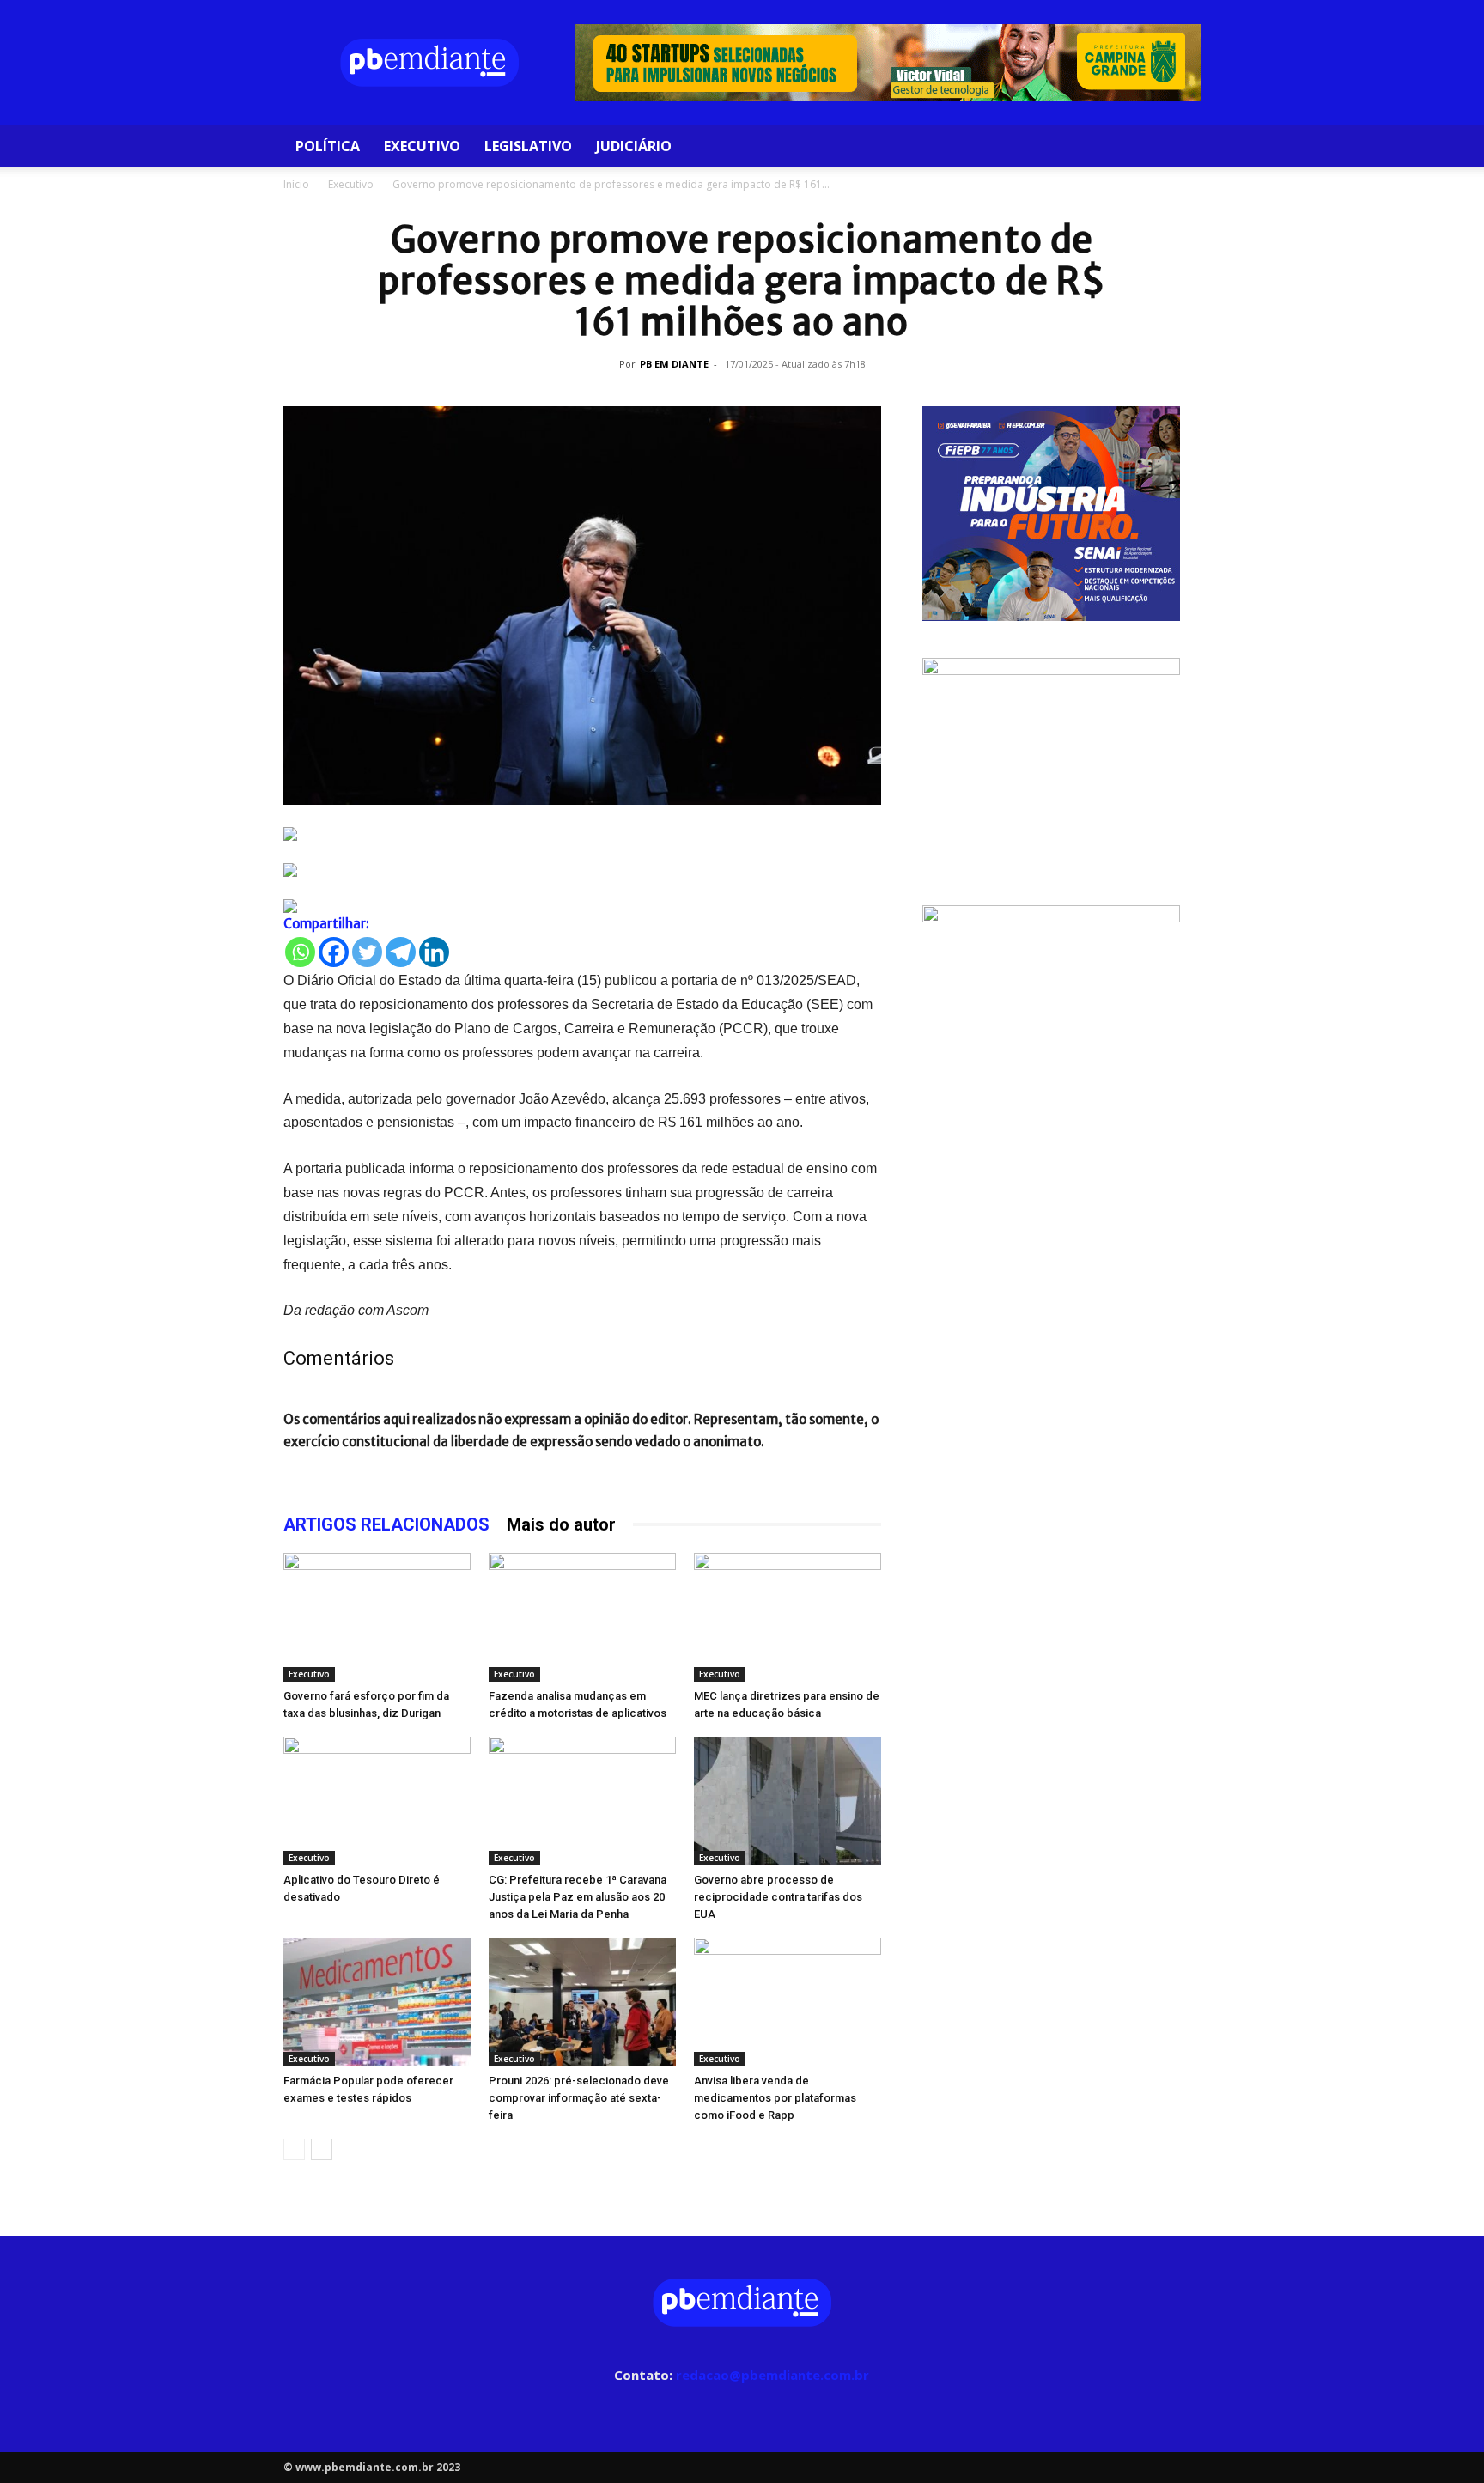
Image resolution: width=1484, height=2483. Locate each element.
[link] (582, 834)
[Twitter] (367, 952)
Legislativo (528, 146)
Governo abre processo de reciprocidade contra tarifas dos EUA (778, 1897)
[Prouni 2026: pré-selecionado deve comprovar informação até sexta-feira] (582, 2002)
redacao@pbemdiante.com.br (772, 2375)
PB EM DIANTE (674, 364)
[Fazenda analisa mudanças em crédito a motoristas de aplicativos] (582, 1617)
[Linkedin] (434, 952)
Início (296, 184)
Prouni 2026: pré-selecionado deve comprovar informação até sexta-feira (579, 2098)
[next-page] (322, 2149)
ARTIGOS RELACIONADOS (386, 1524)
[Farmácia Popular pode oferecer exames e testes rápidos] (377, 2002)
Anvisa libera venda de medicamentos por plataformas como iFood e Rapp (775, 2098)
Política (328, 146)
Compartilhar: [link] (326, 924)
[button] (1180, 147)
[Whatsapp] (300, 952)
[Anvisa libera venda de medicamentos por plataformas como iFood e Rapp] (788, 2002)
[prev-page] (294, 2149)
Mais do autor (561, 1524)
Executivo (422, 146)
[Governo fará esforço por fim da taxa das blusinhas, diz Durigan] (377, 1617)
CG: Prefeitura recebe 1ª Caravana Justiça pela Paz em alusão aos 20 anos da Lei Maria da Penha (578, 1897)
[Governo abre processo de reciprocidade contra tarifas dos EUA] (788, 1801)
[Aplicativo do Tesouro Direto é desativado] (377, 1801)
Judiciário (634, 146)
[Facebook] (334, 952)
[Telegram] (401, 952)
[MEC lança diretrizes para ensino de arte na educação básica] (788, 1617)
